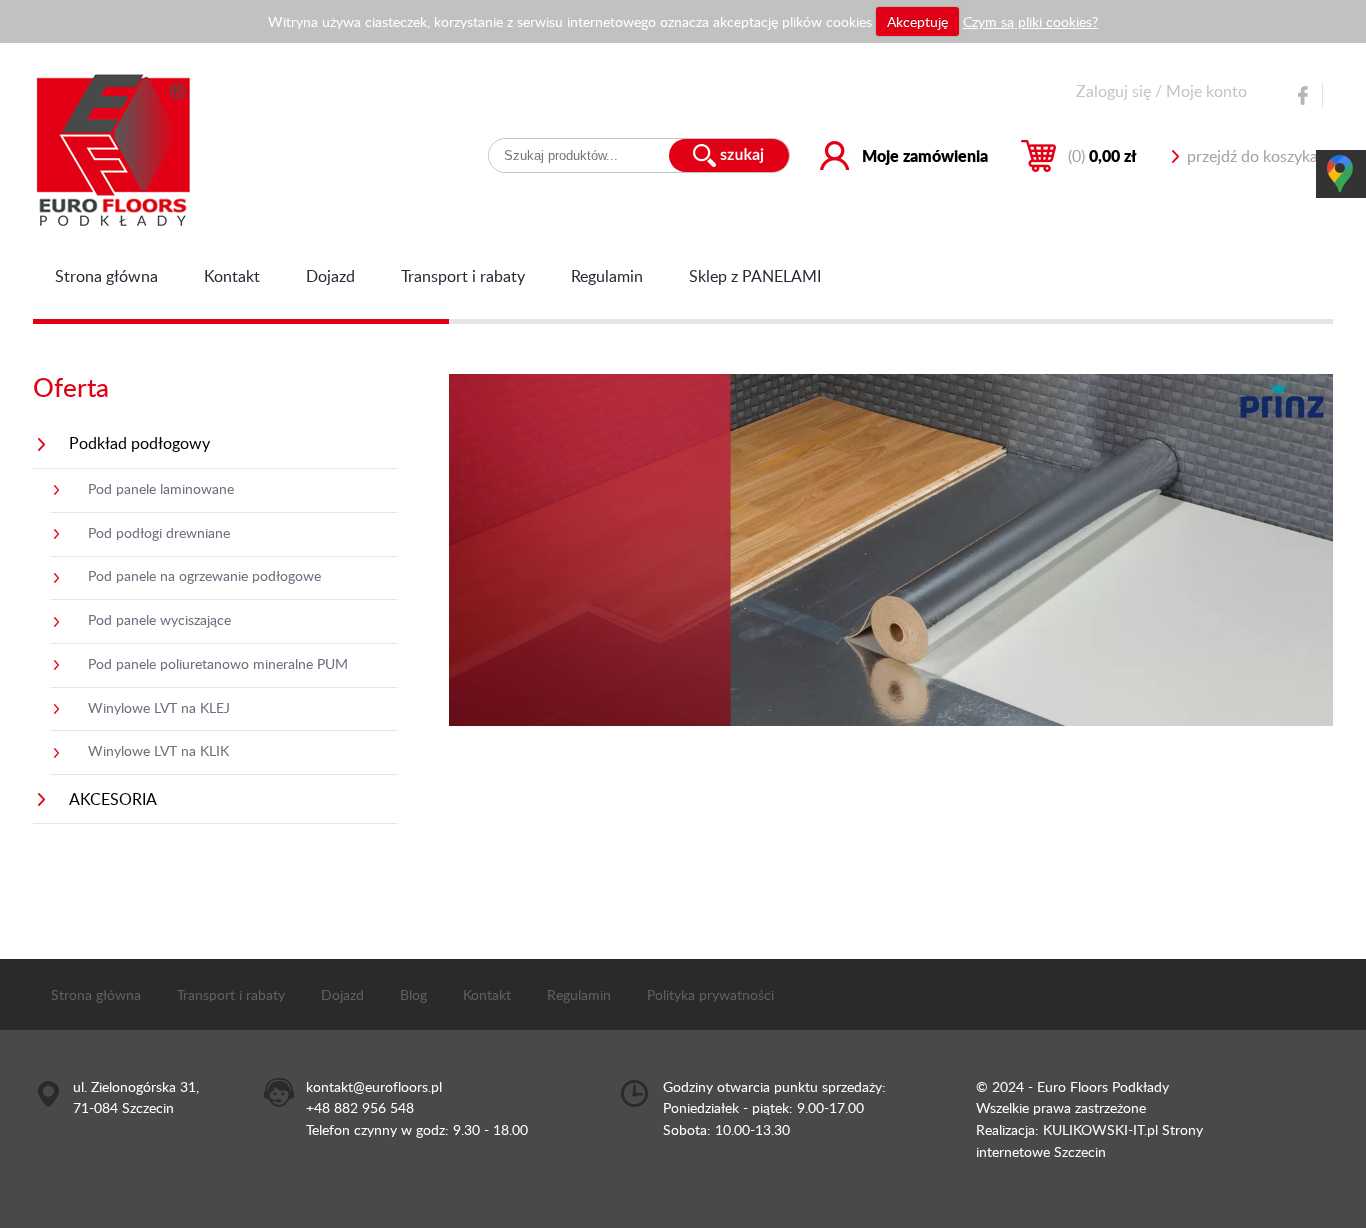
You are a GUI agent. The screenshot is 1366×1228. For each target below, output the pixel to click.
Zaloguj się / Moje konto (1161, 91)
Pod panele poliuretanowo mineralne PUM (218, 663)
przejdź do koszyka (1252, 156)
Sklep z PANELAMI (755, 276)
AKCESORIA (113, 799)
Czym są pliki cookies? (1030, 21)
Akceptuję (917, 21)
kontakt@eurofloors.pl (374, 1086)
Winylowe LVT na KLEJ (159, 707)
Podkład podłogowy (139, 443)
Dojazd (330, 276)
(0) (1102, 155)
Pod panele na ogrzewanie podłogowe (204, 575)
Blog (413, 994)
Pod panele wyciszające (159, 619)
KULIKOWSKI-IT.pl (1100, 1129)
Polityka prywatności (710, 994)
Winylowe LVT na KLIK (158, 750)
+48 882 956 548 (360, 1107)
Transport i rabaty (463, 276)
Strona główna (106, 276)
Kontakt (232, 276)
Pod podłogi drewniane (159, 532)
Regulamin (607, 276)
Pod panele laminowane (161, 488)
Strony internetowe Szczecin (1089, 1140)
